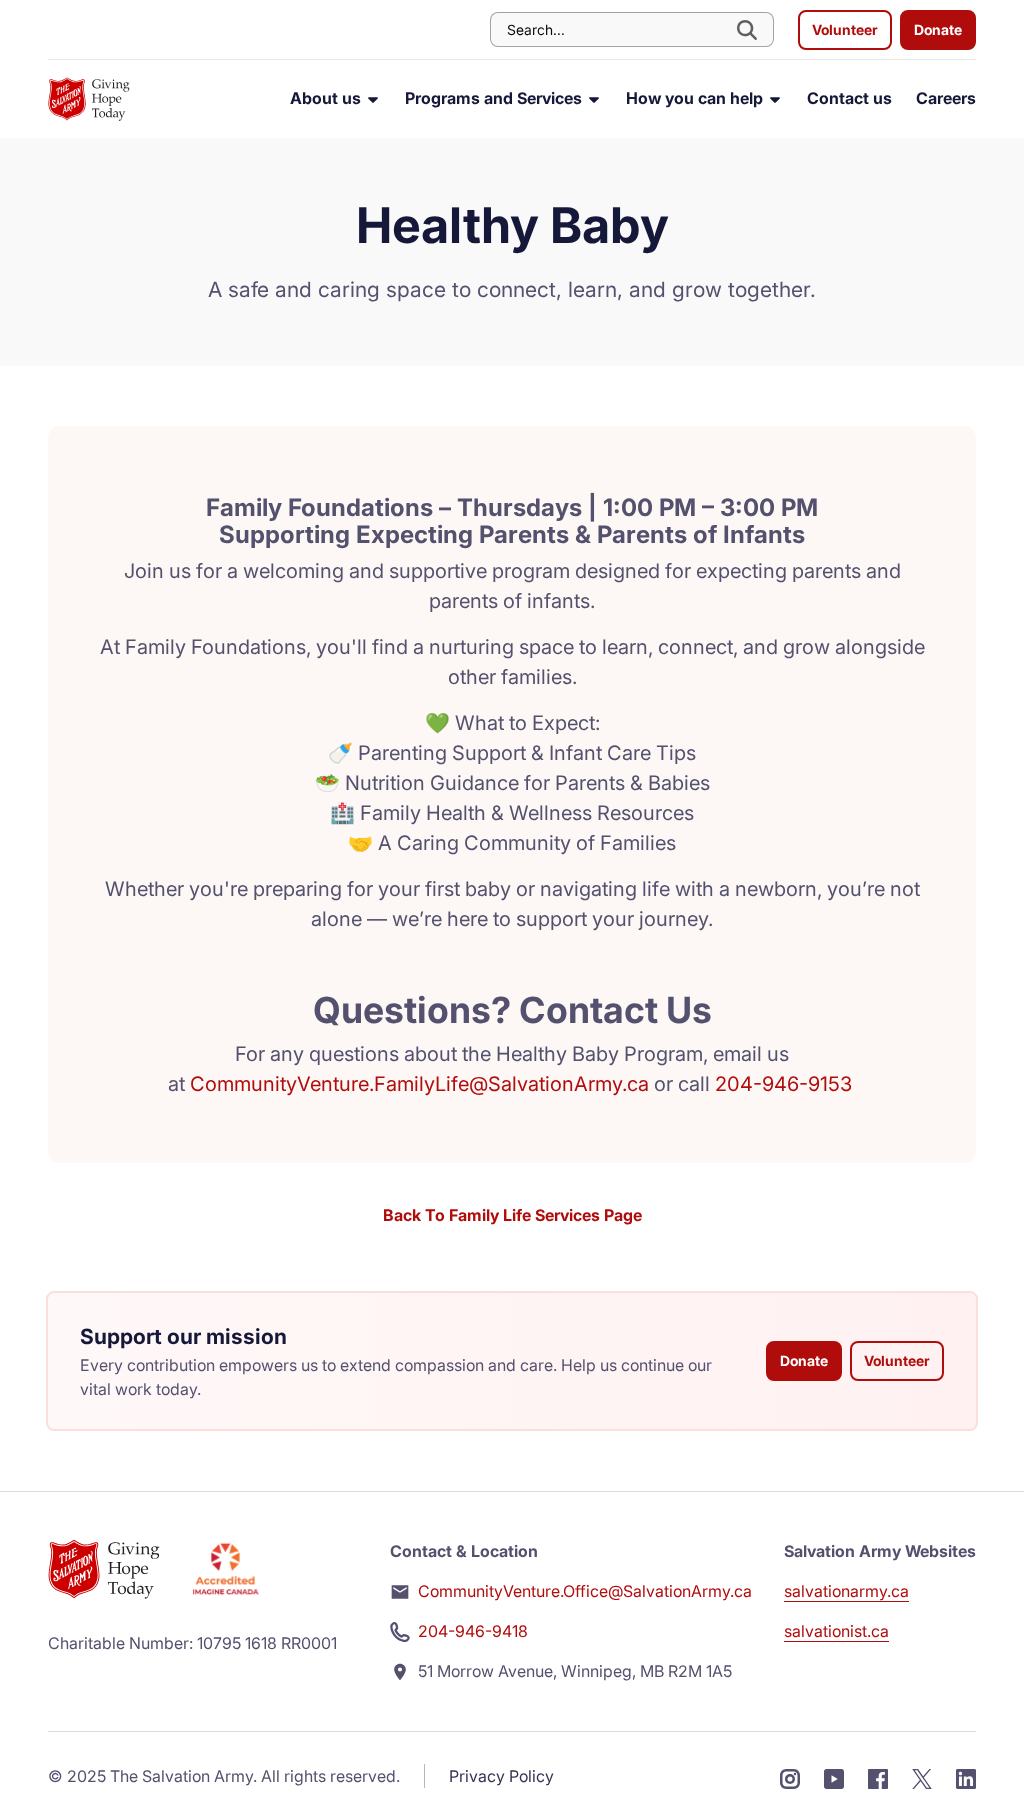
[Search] (749, 29)
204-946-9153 (783, 1084)
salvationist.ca (836, 1631)
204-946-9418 (473, 1631)
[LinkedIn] (966, 1776)
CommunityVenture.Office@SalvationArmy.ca (585, 1591)
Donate (938, 29)
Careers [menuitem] (946, 98)
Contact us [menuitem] (849, 98)
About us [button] (327, 98)
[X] (922, 1776)
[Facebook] (878, 1776)
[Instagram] (790, 1776)
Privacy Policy (501, 1776)
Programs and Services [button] (495, 98)
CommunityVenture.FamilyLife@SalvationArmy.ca (419, 1084)
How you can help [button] (696, 98)
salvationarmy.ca (846, 1591)
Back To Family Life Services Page (512, 1215)
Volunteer (845, 29)
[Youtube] (834, 1776)
